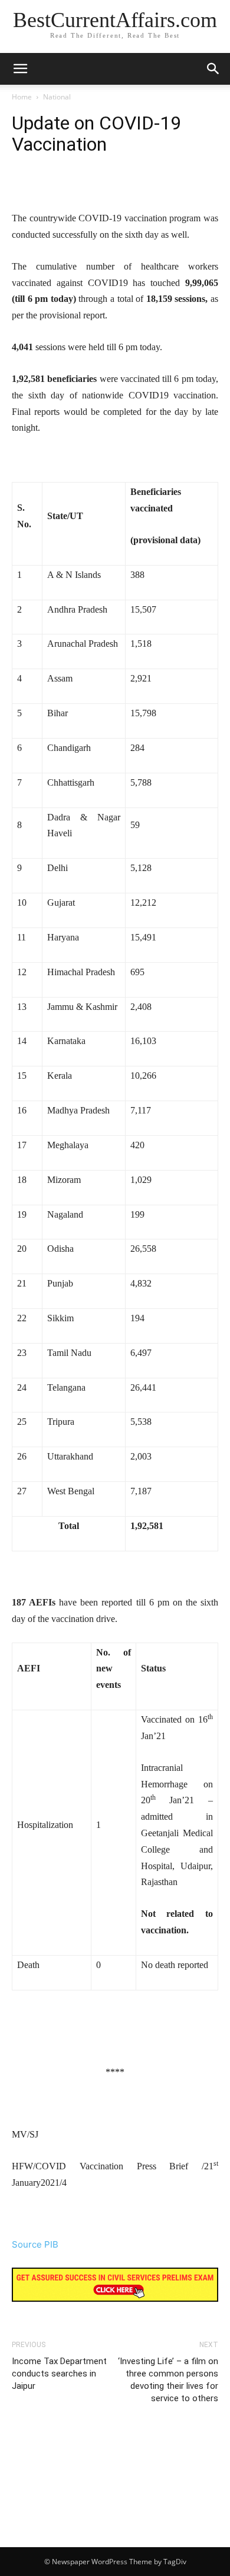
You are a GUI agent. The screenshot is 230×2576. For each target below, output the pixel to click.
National (57, 97)
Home (22, 97)
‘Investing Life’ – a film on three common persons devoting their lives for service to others (168, 2380)
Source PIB (35, 2244)
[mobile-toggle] (20, 69)
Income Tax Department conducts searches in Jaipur (59, 2374)
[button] (213, 69)
